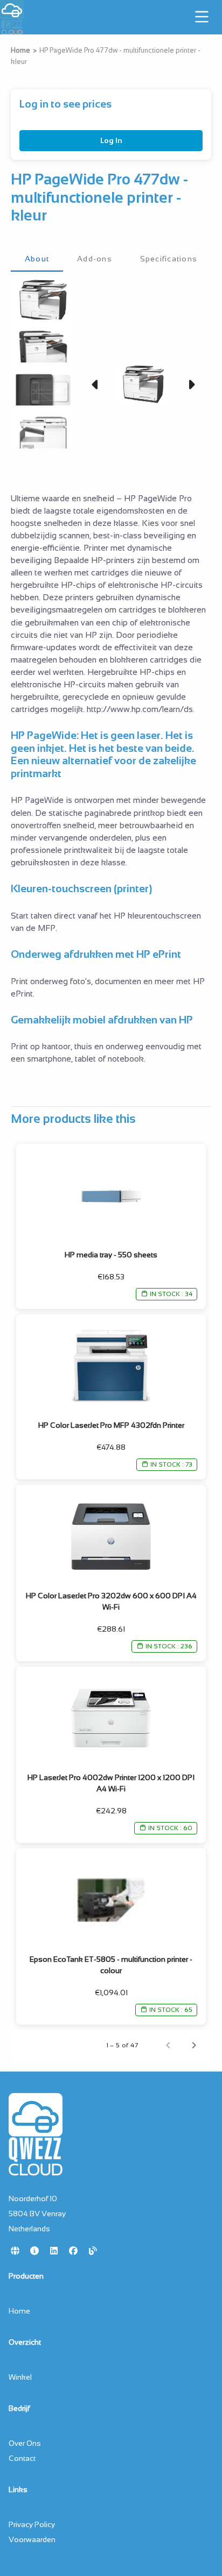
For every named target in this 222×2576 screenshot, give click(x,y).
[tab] (37, 259)
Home (20, 51)
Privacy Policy (32, 2524)
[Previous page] (168, 2045)
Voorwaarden (32, 2539)
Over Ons (25, 2443)
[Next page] (194, 2045)
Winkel (20, 2377)
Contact (22, 2458)
